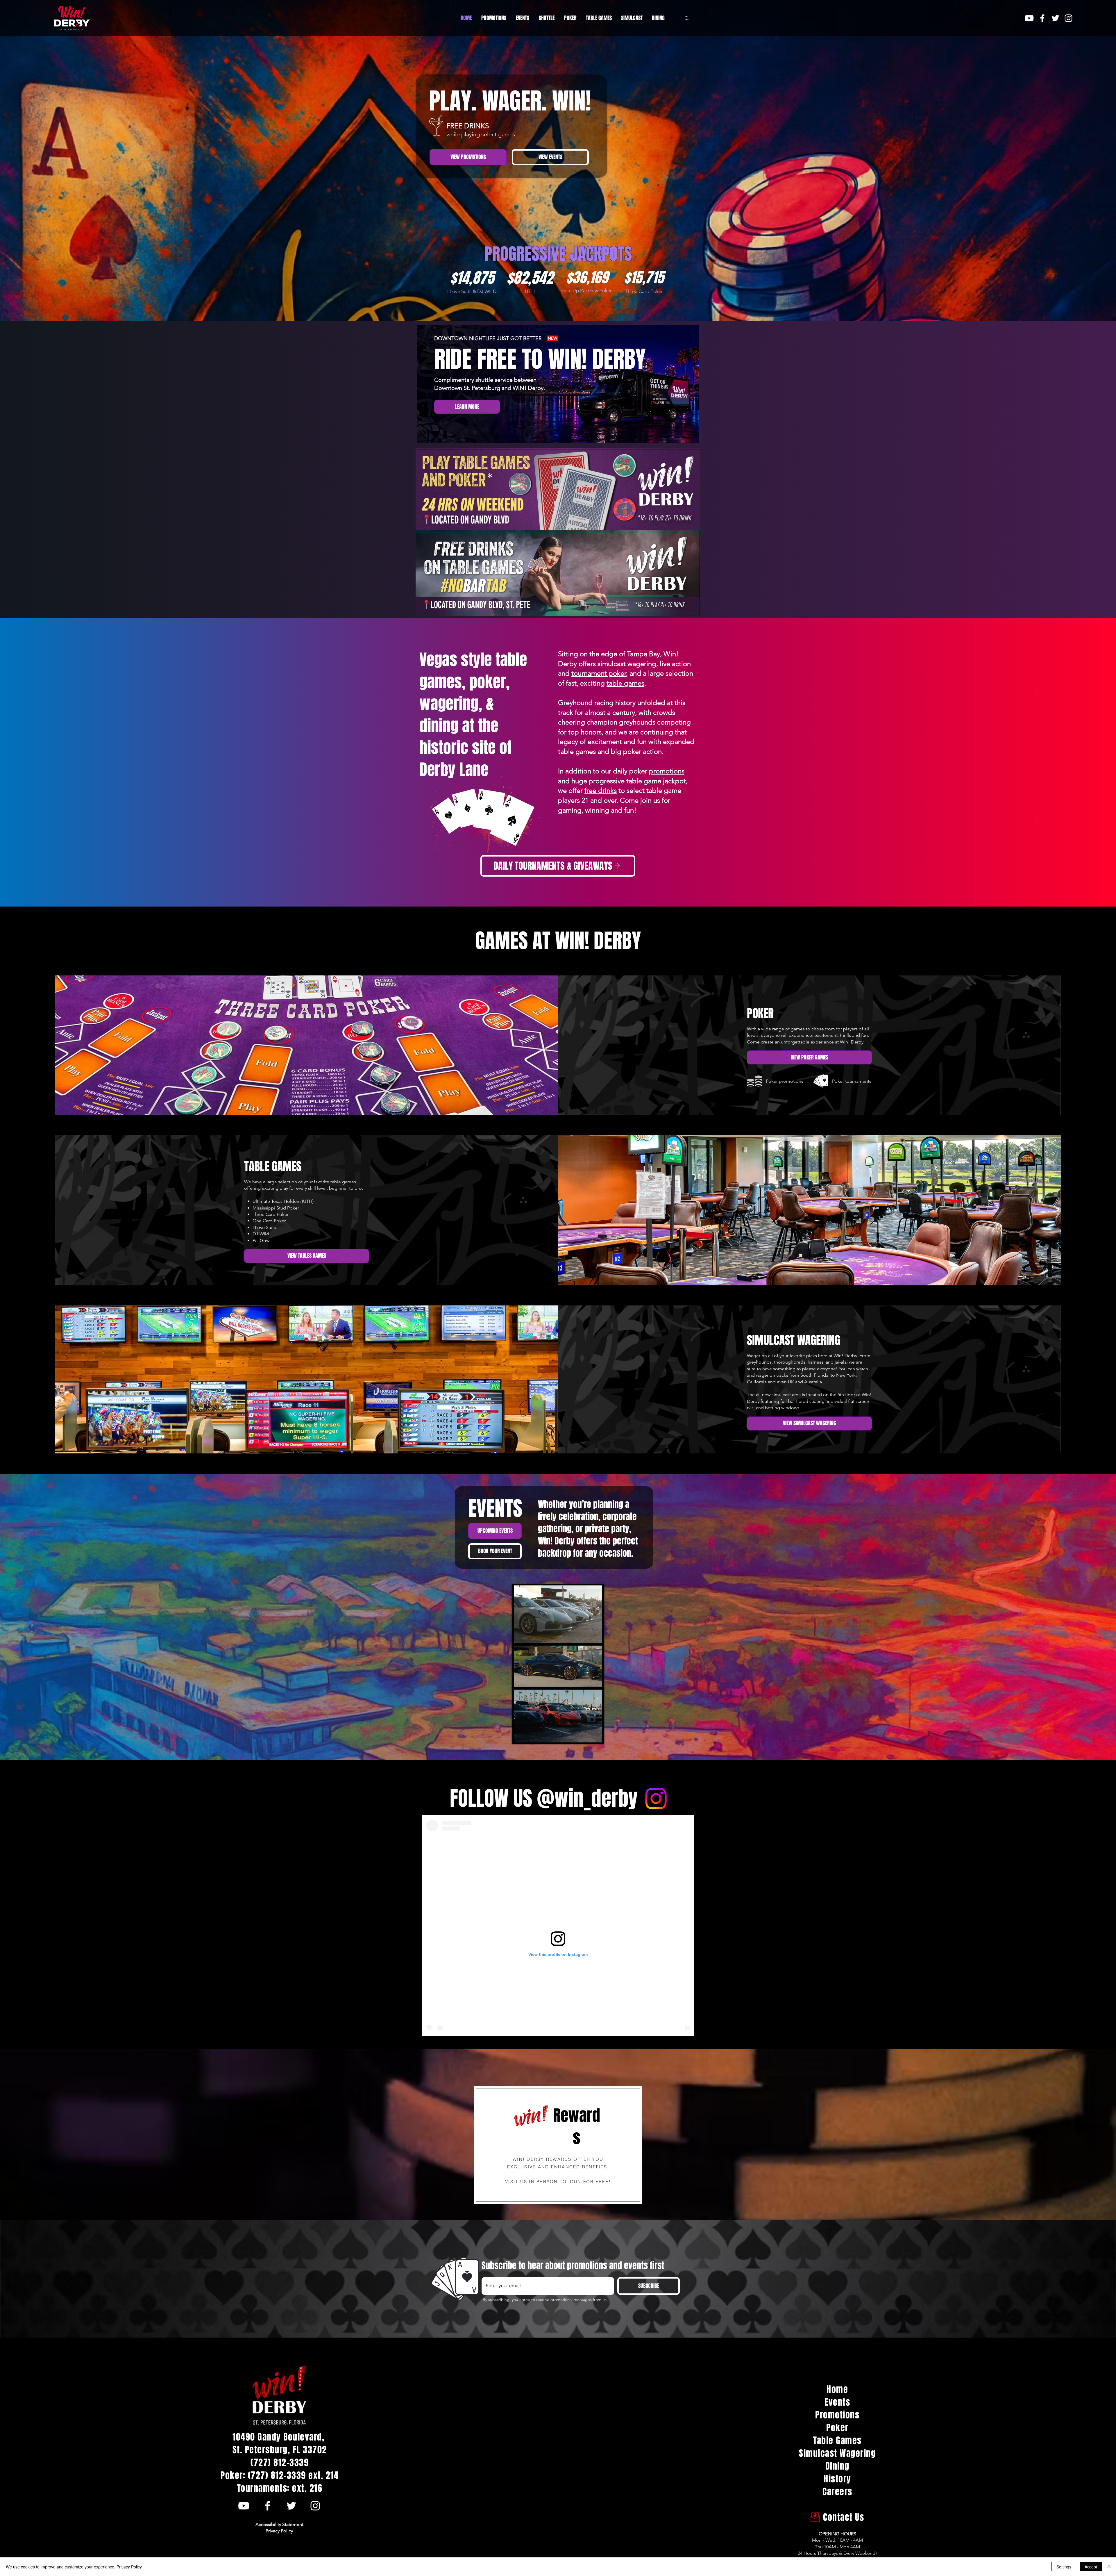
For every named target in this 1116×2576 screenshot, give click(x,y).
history (625, 703)
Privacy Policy (129, 2567)
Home (837, 2389)
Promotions (837, 2415)
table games (625, 683)
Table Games (837, 2441)
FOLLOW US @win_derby (544, 1798)
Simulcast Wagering (837, 2453)
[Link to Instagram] (1068, 18)
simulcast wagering (627, 664)
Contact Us (838, 2517)
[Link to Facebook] (1042, 18)
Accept (1091, 2567)
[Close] (1109, 2567)
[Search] (687, 18)
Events (837, 2402)
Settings (1064, 2567)
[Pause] (521, 1735)
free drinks (601, 790)
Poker (837, 2428)
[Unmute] (531, 1735)
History (837, 2479)
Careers (837, 2492)
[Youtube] (1029, 18)
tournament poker (599, 673)
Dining (837, 2466)
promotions (667, 771)
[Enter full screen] (595, 1735)
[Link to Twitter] (1055, 18)
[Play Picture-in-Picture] (585, 1735)
